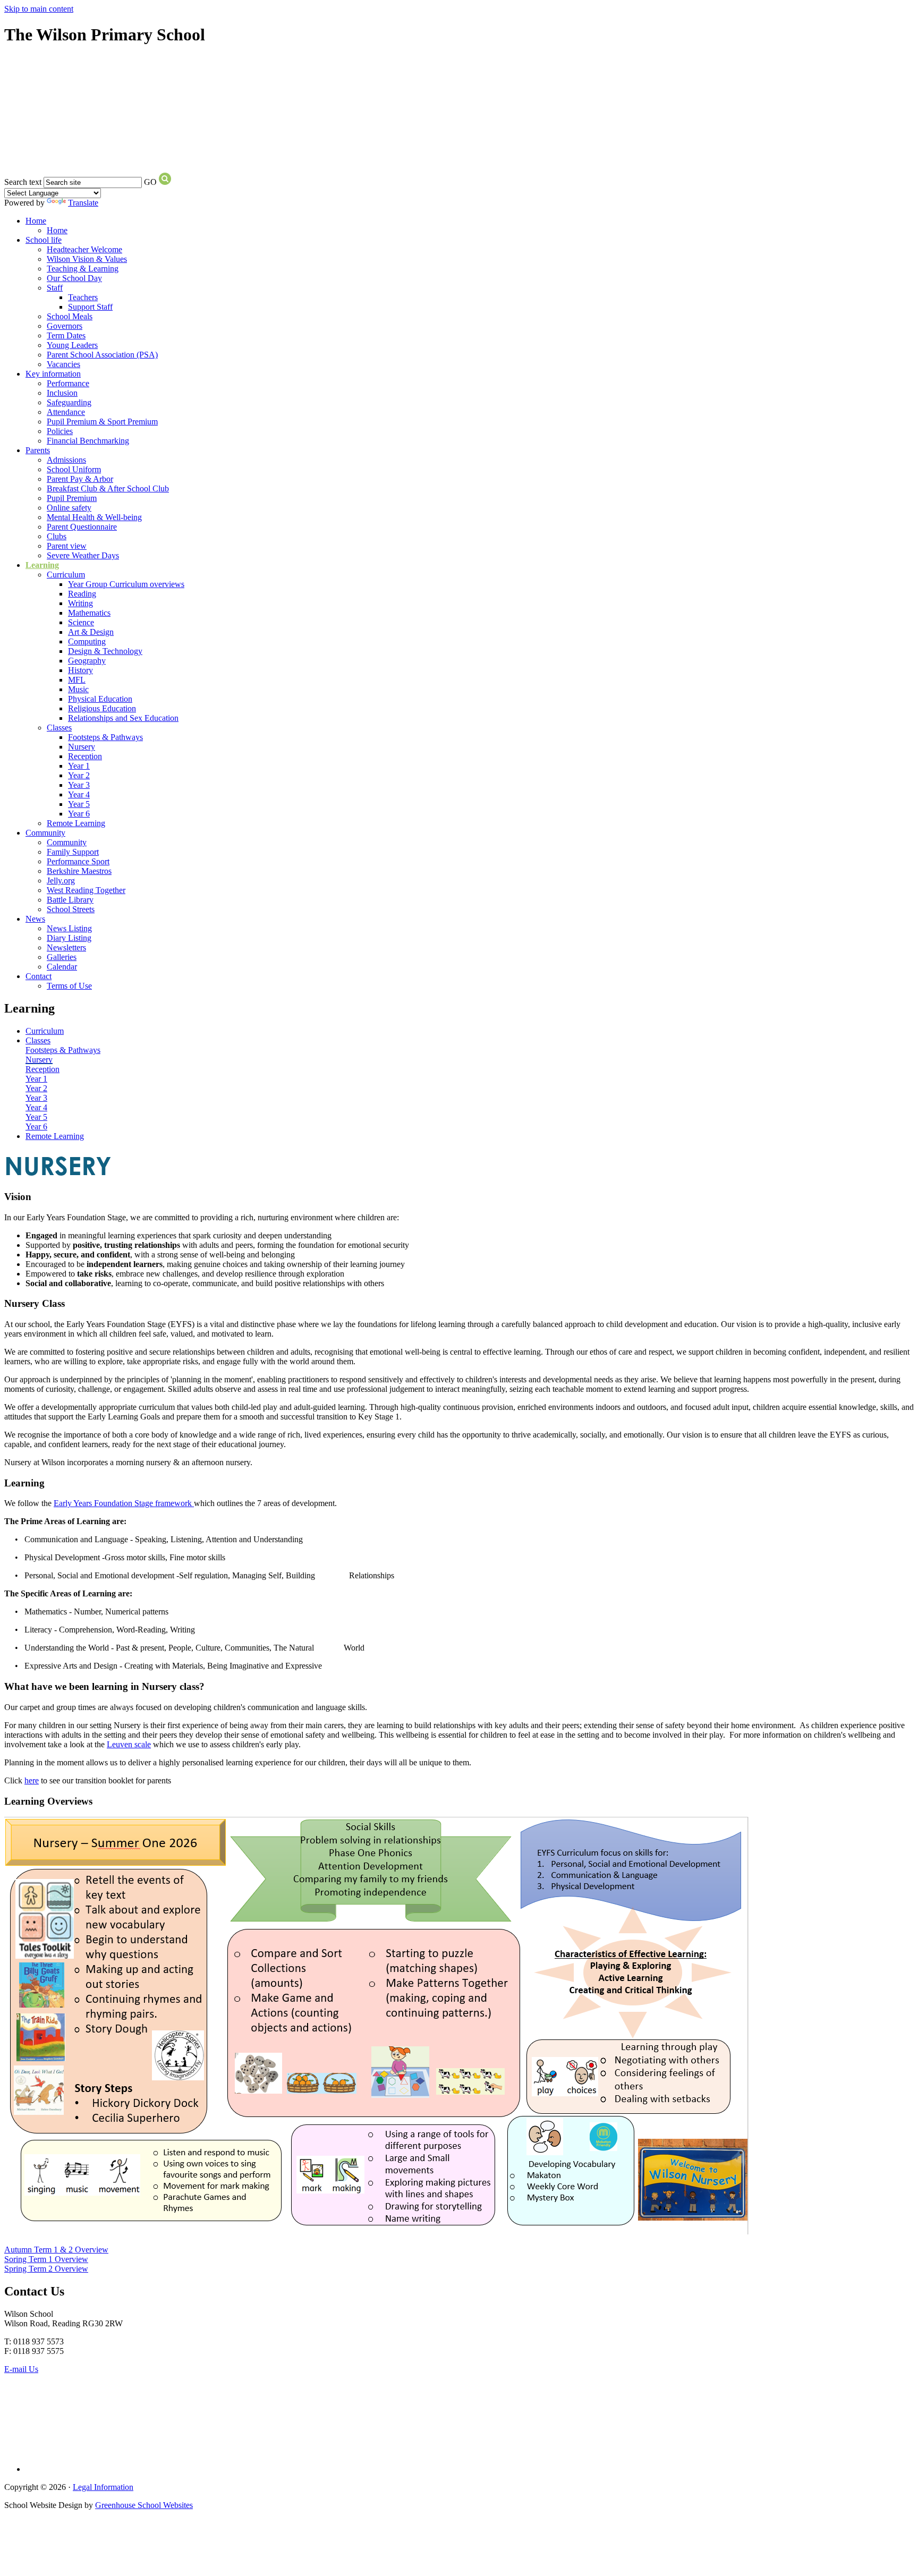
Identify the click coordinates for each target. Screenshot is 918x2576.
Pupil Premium (72, 498)
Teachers (83, 297)
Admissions (66, 460)
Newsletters (66, 947)
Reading (82, 594)
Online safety (69, 508)
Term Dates (66, 335)
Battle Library (70, 900)
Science (81, 622)
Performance (68, 383)
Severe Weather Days (83, 555)
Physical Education (100, 699)
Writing (80, 603)
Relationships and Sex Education (123, 718)
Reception (85, 756)
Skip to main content (39, 9)
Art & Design (91, 632)
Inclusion (62, 393)
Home (36, 221)
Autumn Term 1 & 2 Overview (56, 2250)
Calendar (62, 967)
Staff (55, 288)
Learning (42, 565)
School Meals (70, 316)
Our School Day (74, 278)
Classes (59, 728)
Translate (83, 203)
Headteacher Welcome (84, 249)
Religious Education (102, 708)
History (80, 670)
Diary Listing (69, 938)
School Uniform (74, 469)
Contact (39, 976)
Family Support (73, 852)
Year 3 (79, 785)
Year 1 (79, 766)
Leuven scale (129, 1744)
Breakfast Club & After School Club (108, 488)
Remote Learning (76, 823)
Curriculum (66, 575)
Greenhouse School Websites (144, 2505)
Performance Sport (78, 861)
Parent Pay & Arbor (80, 479)
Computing (87, 641)
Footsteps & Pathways (105, 737)
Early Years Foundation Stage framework (123, 1503)
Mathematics (89, 613)
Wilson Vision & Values (87, 259)
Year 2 (79, 775)
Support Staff (90, 307)
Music (78, 689)
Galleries (62, 957)
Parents (38, 450)
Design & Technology (105, 651)
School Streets (71, 909)
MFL (77, 680)
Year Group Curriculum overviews (126, 584)
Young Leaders (72, 345)
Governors (65, 326)
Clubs (57, 536)
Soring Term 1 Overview (46, 2259)
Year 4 (79, 794)
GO (150, 182)
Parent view (67, 546)
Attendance (66, 412)
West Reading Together (86, 890)
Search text (23, 182)
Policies (60, 431)
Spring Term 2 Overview (46, 2269)
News (35, 919)
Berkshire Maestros (79, 871)
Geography (87, 661)
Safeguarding (69, 402)
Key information (53, 374)
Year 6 (79, 814)
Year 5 (79, 804)
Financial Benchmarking (88, 441)
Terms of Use (69, 986)
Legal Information (103, 2487)
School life (44, 240)
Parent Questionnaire (82, 527)
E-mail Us (21, 2369)
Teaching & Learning (83, 269)
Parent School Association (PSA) (102, 355)
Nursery (82, 747)
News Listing (69, 928)
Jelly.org (61, 881)
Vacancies (63, 364)
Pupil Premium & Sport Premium (102, 422)
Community (45, 833)
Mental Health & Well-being (94, 517)
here (32, 1780)
